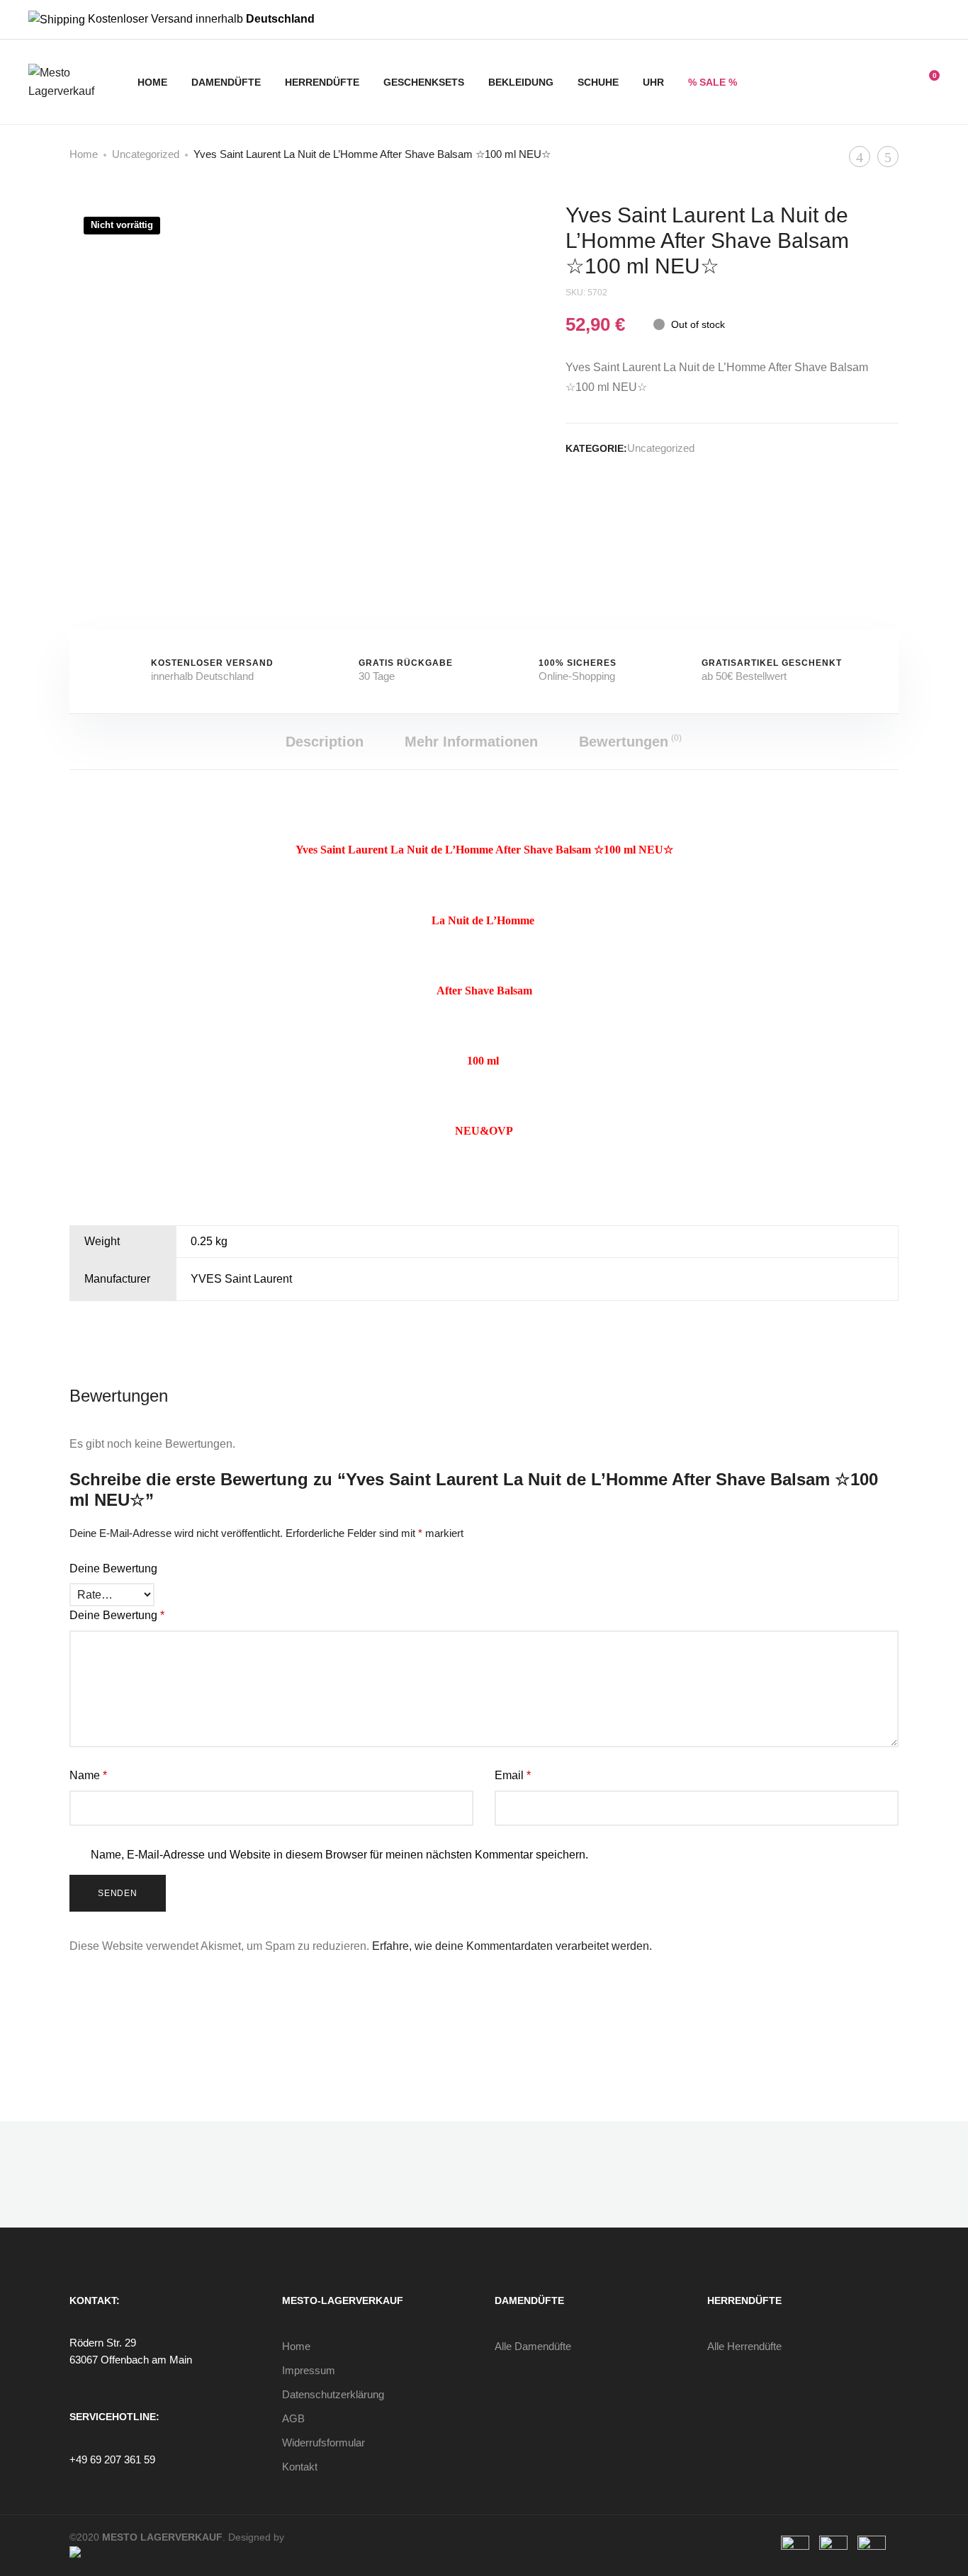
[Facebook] (913, 20)
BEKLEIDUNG (521, 82)
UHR (653, 82)
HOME (152, 82)
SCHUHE (598, 82)
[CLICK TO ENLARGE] (450, 226)
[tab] (325, 742)
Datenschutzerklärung (333, 2394)
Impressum (309, 2370)
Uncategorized (146, 154)
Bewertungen (630, 741)
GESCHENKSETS (424, 82)
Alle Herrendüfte (744, 2346)
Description (325, 742)
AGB (293, 2418)
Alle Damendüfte (533, 2346)
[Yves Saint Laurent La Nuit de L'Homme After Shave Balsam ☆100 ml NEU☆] (570, 499)
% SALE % (713, 82)
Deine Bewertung (113, 1568)
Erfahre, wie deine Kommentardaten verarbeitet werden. (512, 1946)
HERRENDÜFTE (322, 82)
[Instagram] (935, 20)
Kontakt (300, 2467)
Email (513, 1775)
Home (84, 154)
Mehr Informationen (471, 742)
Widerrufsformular (323, 2442)
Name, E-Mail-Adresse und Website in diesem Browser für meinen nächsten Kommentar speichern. (339, 1855)
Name (88, 1775)
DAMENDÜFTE (226, 82)
